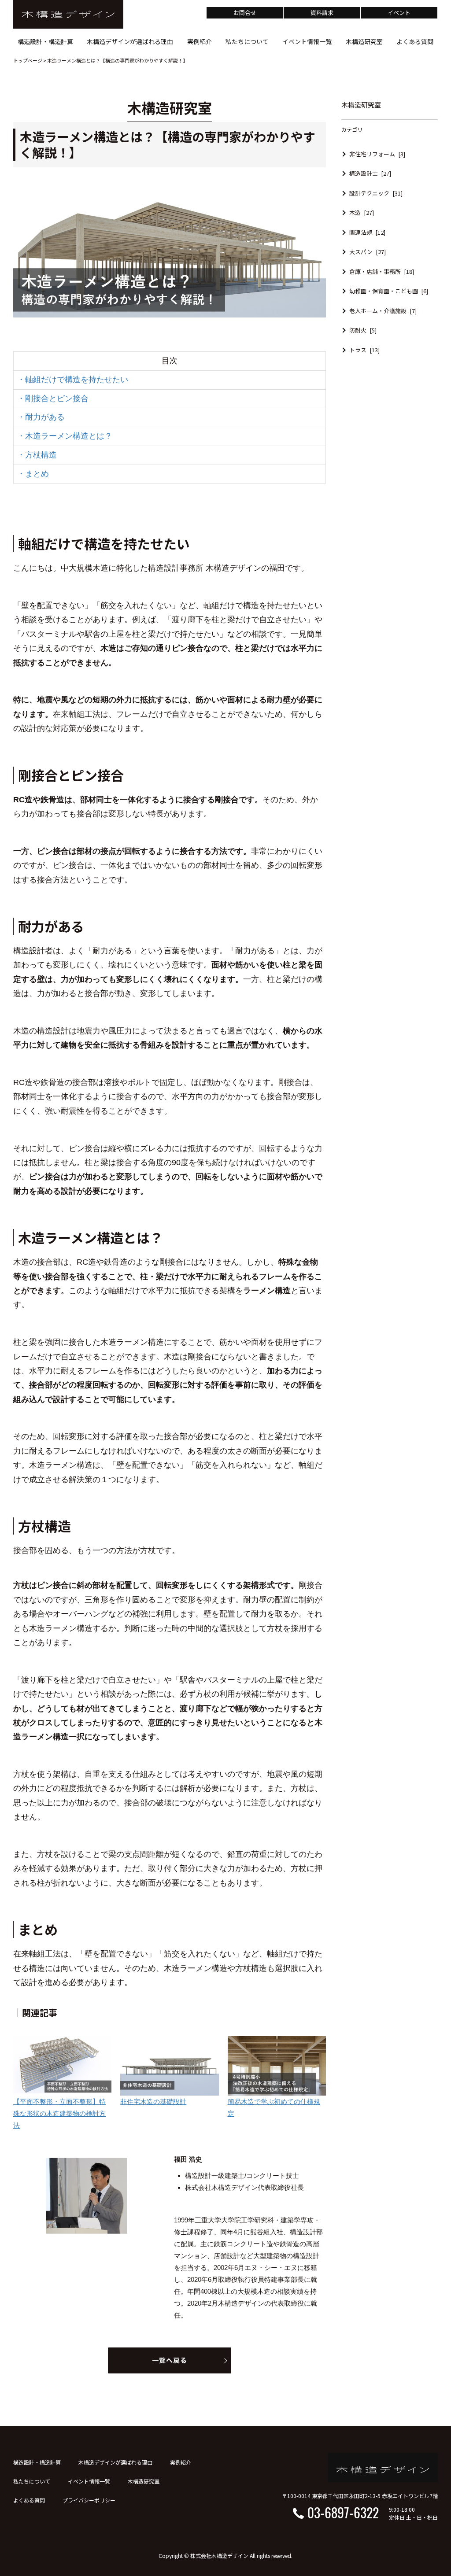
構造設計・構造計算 (37, 2462)
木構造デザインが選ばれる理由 (115, 2462)
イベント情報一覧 (89, 2481)
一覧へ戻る (170, 2360)
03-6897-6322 (343, 2512)
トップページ (28, 60)
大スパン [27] (368, 252)
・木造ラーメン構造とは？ (65, 436)
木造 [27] (362, 212)
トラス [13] (364, 350)
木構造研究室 (144, 2481)
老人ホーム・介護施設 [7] (383, 311)
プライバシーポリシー (89, 2500)
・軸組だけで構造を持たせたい (73, 380)
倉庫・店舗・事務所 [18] (382, 271)
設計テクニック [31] (376, 193)
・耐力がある (41, 417)
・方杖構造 (37, 455)
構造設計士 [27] (370, 173)
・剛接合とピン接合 (53, 399)
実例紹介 (181, 2462)
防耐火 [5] (363, 330)
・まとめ (33, 474)
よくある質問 (29, 2500)
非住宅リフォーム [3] (377, 154)
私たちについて (32, 2481)
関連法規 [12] (367, 232)
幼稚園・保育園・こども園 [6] (389, 291)
